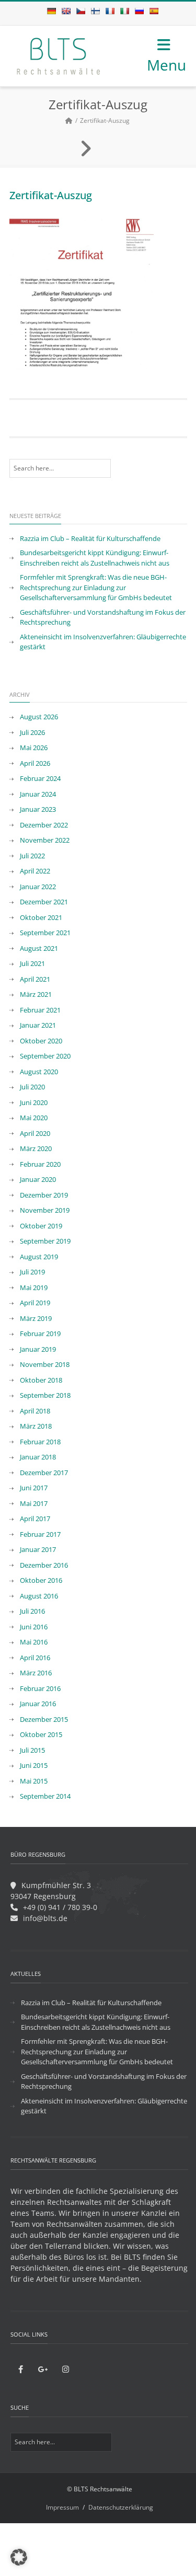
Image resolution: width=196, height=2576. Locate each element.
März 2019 (36, 1318)
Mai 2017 (34, 1503)
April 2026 (35, 763)
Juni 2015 (34, 1765)
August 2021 (39, 948)
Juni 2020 (34, 1102)
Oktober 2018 (41, 1380)
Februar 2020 (40, 1164)
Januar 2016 (38, 1704)
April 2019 (35, 1303)
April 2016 (35, 1658)
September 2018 (45, 1395)
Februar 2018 (40, 1442)
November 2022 (45, 840)
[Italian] (124, 11)
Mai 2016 (34, 1642)
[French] (110, 11)
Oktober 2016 (41, 1580)
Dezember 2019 (44, 1195)
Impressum (62, 2507)
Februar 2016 (40, 1688)
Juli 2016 (32, 1611)
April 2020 (35, 1133)
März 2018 (36, 1426)
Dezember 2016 (44, 1565)
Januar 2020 (38, 1179)
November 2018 (45, 1364)
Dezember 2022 (44, 825)
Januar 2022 (38, 887)
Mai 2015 (34, 1781)
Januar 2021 (38, 1025)
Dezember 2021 (44, 902)
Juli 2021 (32, 963)
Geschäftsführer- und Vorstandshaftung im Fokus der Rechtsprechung (103, 617)
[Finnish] (95, 11)
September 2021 (45, 933)
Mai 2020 (34, 1118)
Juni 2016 (34, 1627)
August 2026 (39, 717)
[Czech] (80, 11)
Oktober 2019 (41, 1226)
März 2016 (36, 1673)
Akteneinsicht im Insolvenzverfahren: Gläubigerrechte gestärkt (103, 642)
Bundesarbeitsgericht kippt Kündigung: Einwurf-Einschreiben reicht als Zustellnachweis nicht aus (95, 558)
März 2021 (36, 994)
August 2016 (39, 1596)
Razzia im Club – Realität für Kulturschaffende (90, 538)
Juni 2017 (34, 1488)
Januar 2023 (38, 809)
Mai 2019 (34, 1287)
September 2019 (45, 1241)
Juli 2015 (32, 1750)
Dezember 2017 (44, 1473)
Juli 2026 (32, 732)
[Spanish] (154, 11)
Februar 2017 (40, 1534)
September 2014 (45, 1796)
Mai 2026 (34, 747)
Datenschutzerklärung (121, 2507)
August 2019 (39, 1257)
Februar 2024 (40, 778)
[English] (66, 11)
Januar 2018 (38, 1457)
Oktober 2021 (41, 917)
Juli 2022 (32, 856)
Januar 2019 (38, 1349)
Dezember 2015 (44, 1719)
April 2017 (35, 1519)
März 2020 (36, 1148)
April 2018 (35, 1411)
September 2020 (45, 1056)
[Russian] (139, 11)
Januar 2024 (38, 794)
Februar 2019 (40, 1333)
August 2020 (39, 1072)
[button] (19, 2557)
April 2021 (35, 979)
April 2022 (35, 871)
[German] (51, 11)
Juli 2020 (32, 1087)
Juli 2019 (32, 1272)
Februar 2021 (40, 1010)
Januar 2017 (38, 1549)
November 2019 (45, 1210)
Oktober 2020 (41, 1041)
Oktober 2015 (41, 1734)
